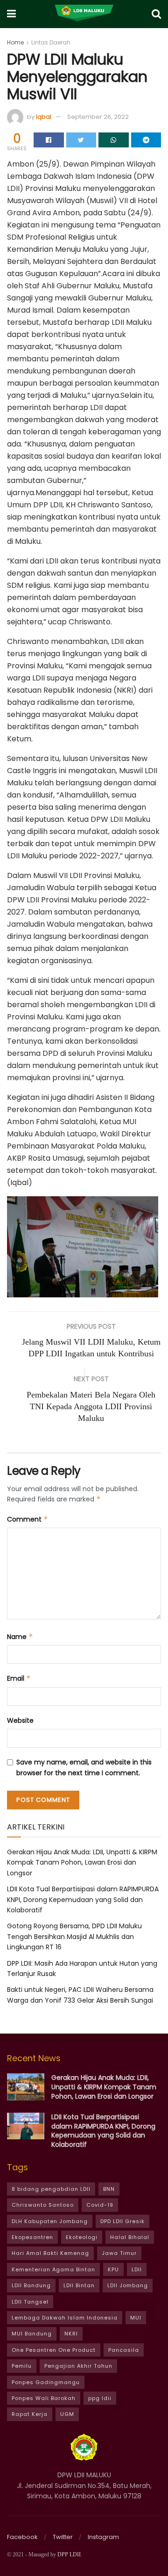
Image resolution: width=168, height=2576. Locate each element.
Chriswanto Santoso (43, 2205)
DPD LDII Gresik (122, 2221)
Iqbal (44, 117)
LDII (137, 2269)
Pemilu (22, 2366)
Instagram (103, 2537)
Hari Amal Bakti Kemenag (50, 2253)
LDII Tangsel (30, 2302)
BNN (109, 2189)
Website (20, 1720)
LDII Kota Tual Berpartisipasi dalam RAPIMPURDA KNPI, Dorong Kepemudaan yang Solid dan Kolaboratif (83, 1899)
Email (19, 1678)
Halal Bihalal (130, 2237)
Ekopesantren (32, 2237)
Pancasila (124, 2350)
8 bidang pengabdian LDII (51, 2189)
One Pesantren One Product (54, 2350)
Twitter (63, 2537)
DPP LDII (69, 2554)
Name (20, 1637)
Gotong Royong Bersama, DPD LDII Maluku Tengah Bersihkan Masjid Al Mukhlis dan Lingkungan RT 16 (74, 1936)
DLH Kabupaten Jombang (50, 2221)
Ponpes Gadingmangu (46, 2382)
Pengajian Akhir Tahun (78, 2366)
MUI (136, 2318)
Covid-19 (100, 2205)
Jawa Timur (119, 2253)
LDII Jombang (128, 2285)
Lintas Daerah (51, 42)
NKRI (71, 2334)
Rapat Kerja (30, 2414)
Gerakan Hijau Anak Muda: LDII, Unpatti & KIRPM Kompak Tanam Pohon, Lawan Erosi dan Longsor (82, 1862)
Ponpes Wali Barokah (44, 2398)
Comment (28, 1519)
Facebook (22, 2537)
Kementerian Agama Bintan (53, 2269)
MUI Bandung (32, 2334)
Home (15, 42)
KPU (113, 2269)
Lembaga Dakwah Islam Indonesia (65, 2318)
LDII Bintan (79, 2285)
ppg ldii (100, 2398)
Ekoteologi (82, 2237)
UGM (67, 2414)
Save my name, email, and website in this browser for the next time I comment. (84, 1767)
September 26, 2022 (98, 117)
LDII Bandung (31, 2285)
